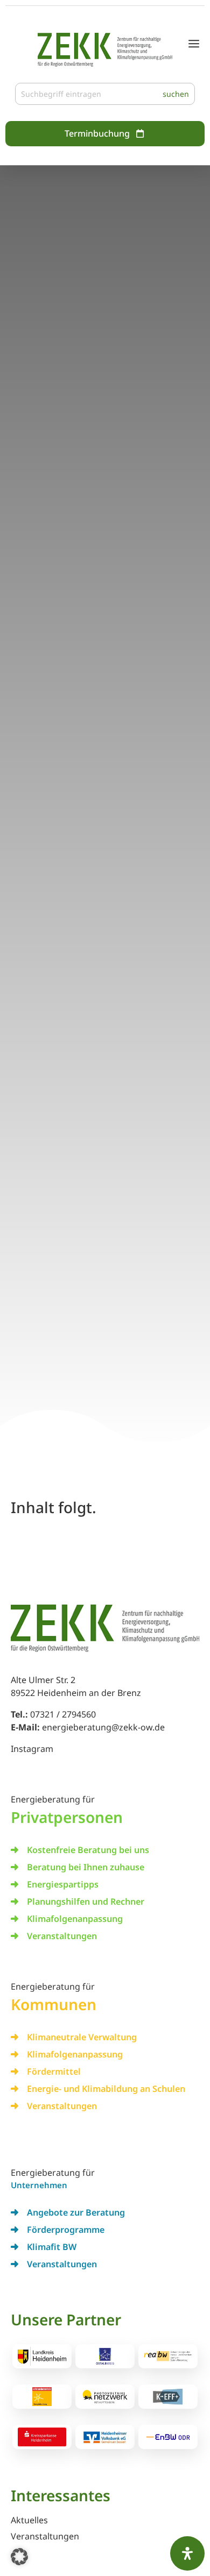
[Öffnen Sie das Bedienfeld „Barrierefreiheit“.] (187, 2553)
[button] (19, 2557)
